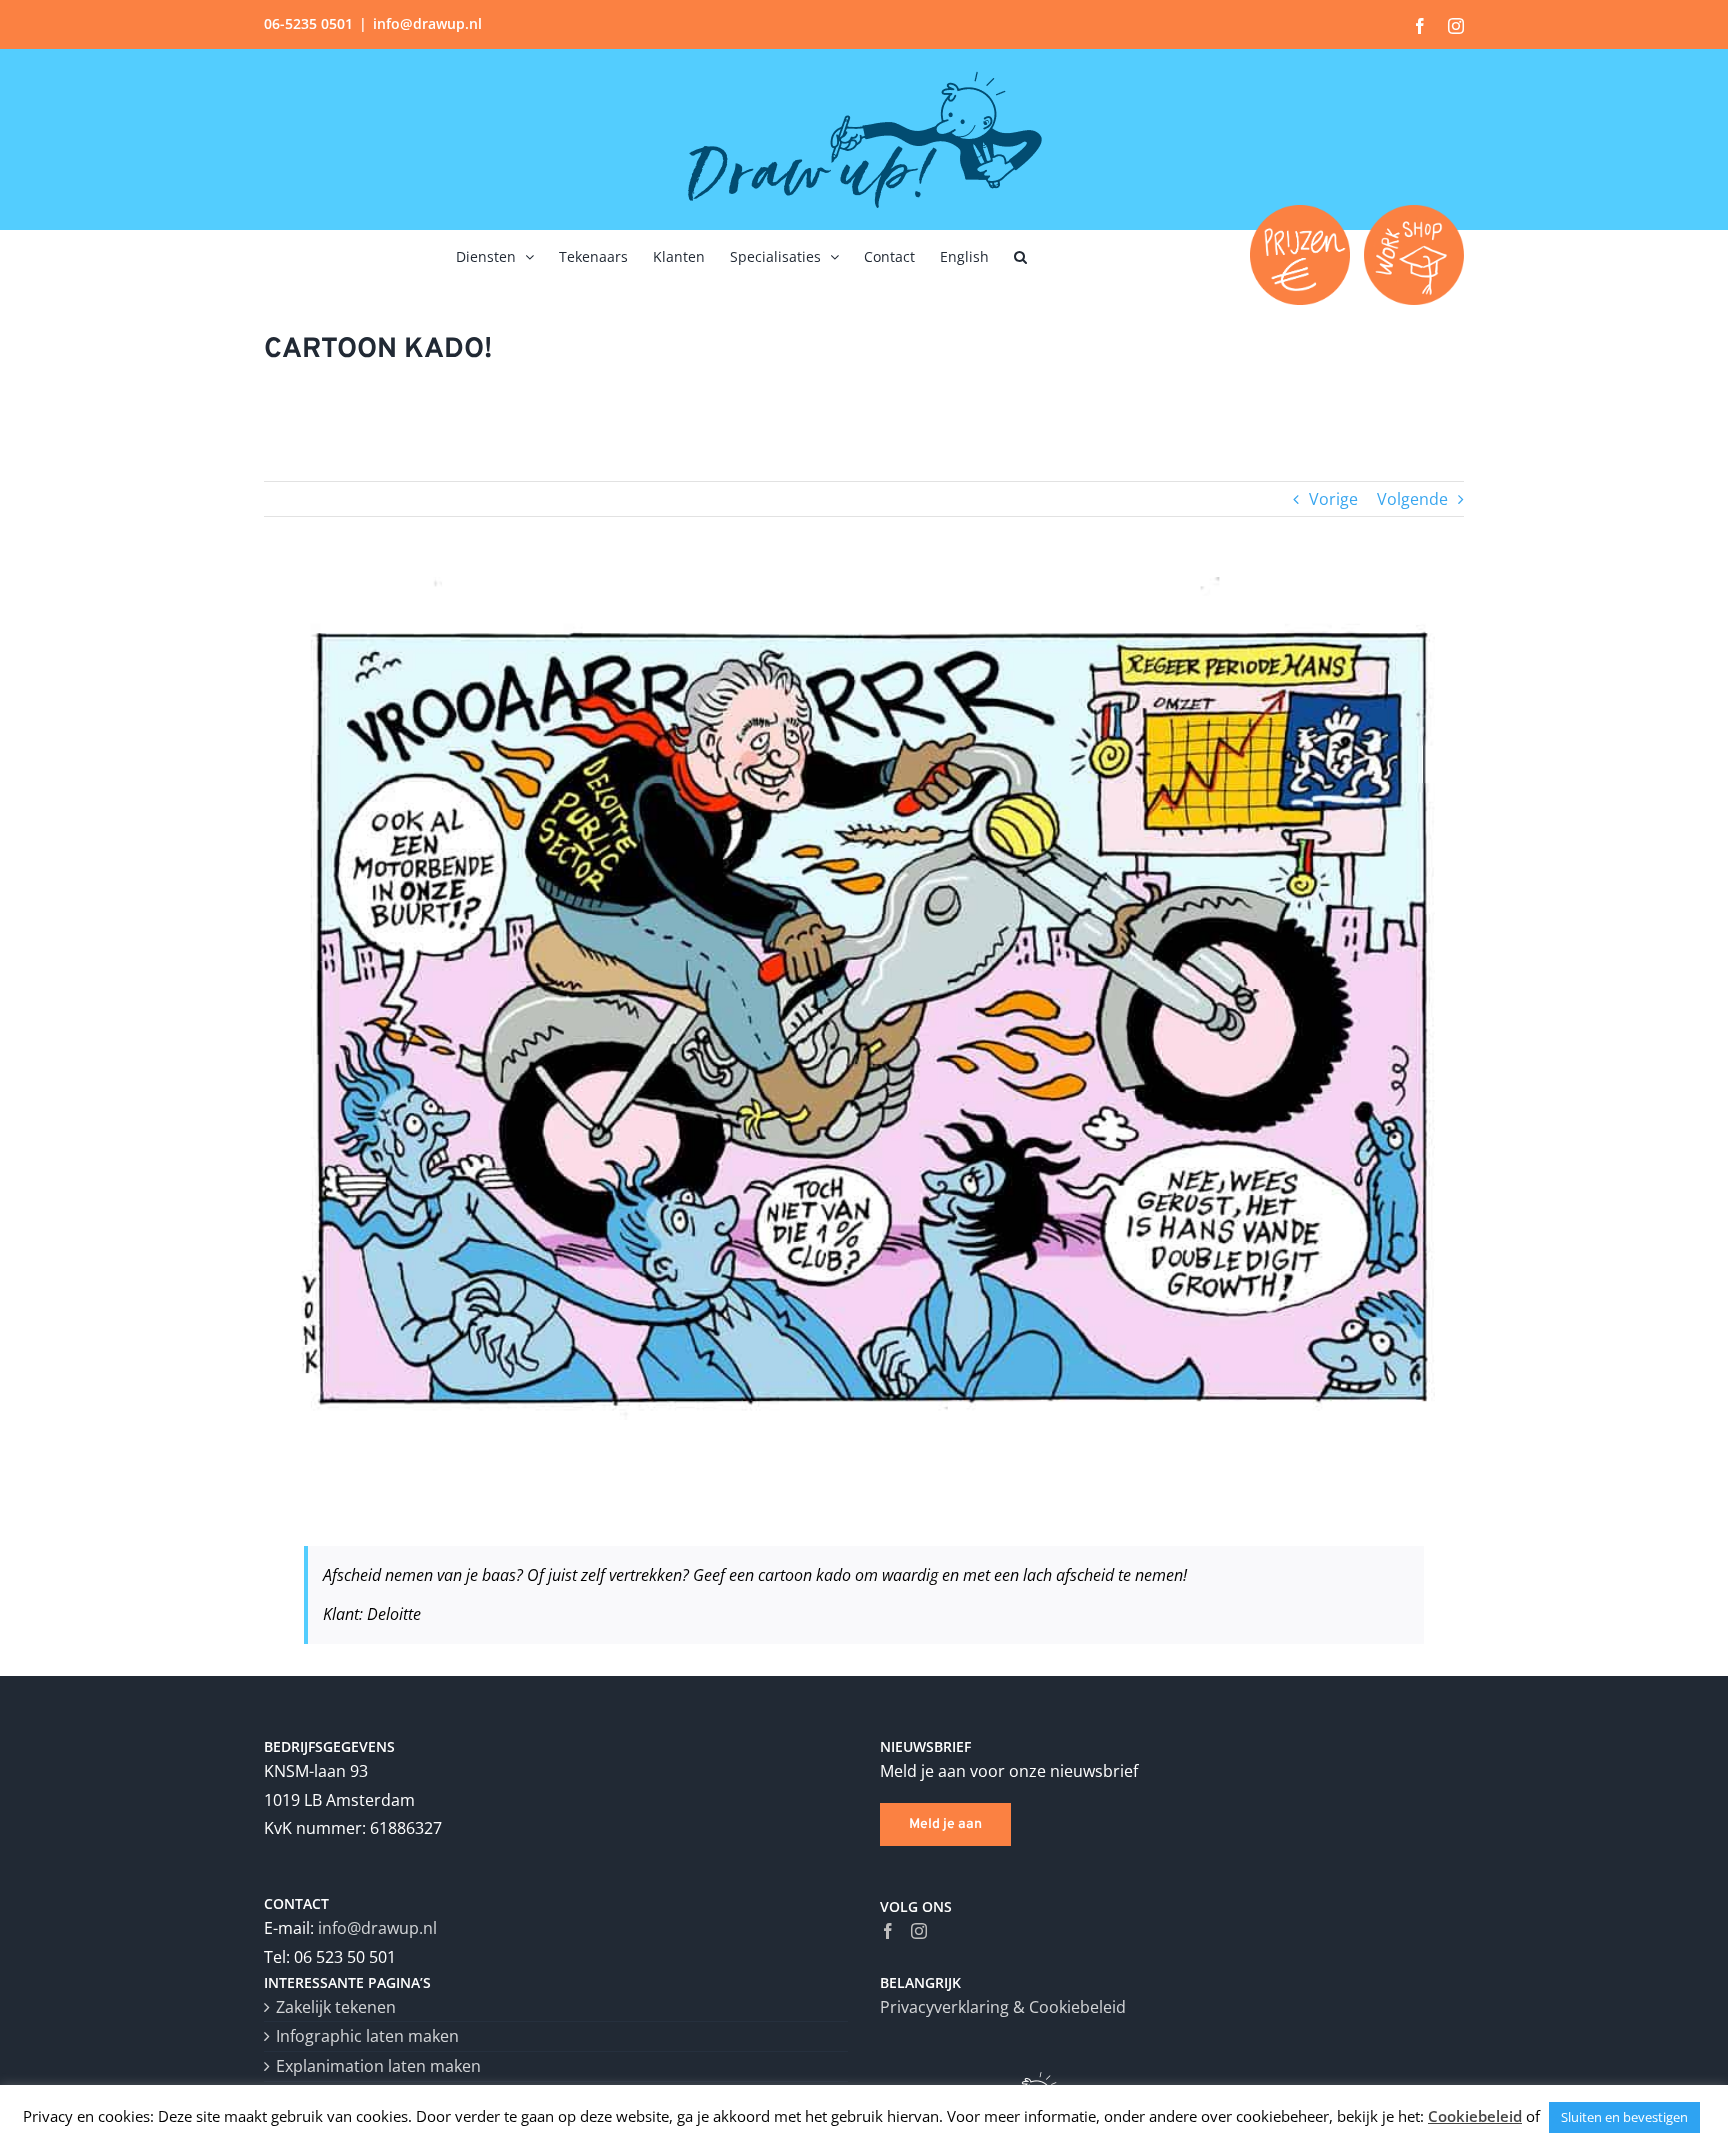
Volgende (1412, 499)
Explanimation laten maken (378, 2066)
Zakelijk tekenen (336, 2007)
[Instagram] (919, 1931)
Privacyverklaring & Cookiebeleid (1003, 2007)
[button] (1020, 255)
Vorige (1333, 499)
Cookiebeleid (1475, 2116)
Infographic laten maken (367, 2036)
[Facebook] (888, 1931)
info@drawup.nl (427, 23)
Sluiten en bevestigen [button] (1624, 2117)
